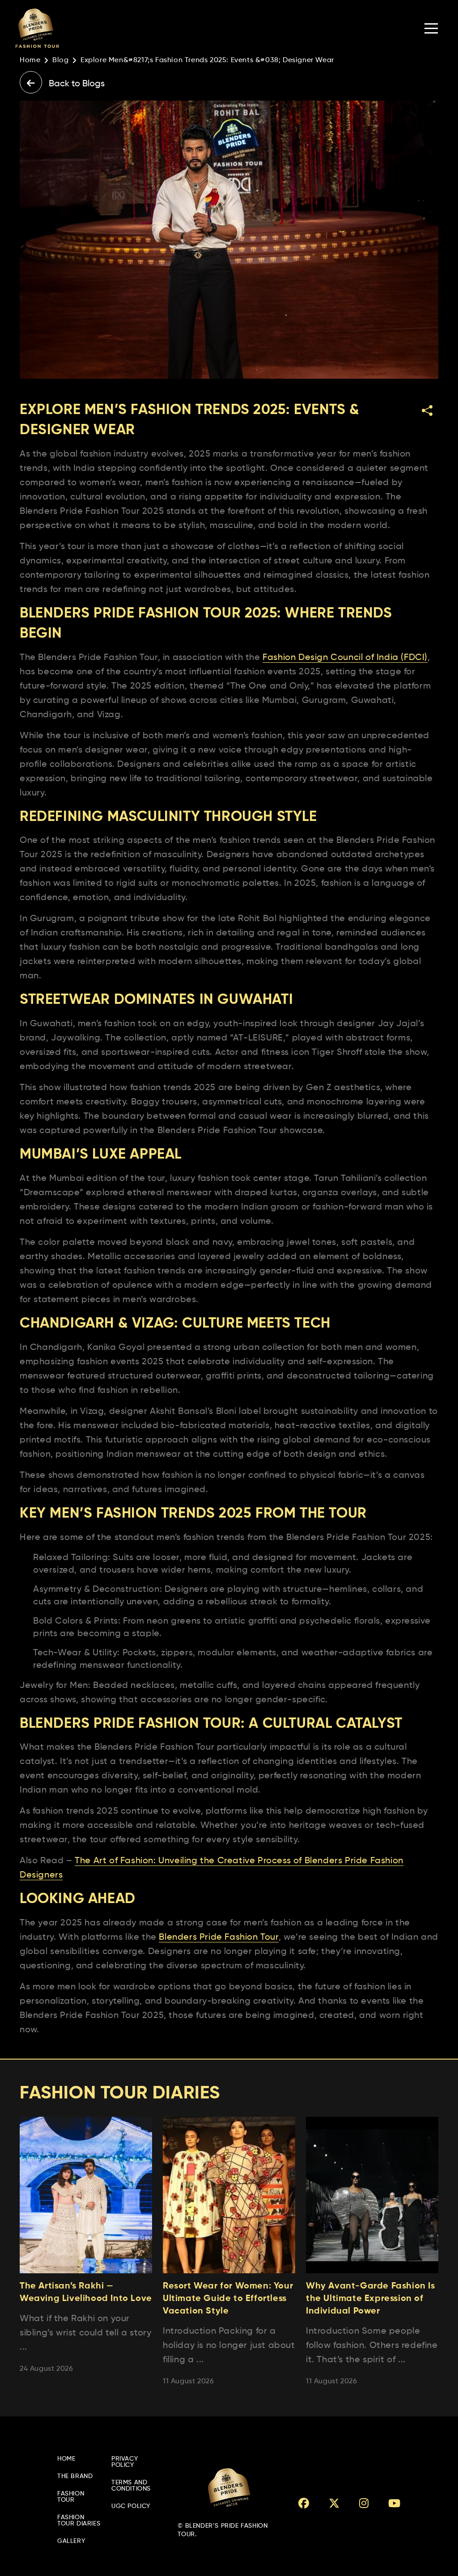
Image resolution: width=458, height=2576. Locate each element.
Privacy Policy (125, 2462)
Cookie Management (32, 2572)
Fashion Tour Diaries (79, 2521)
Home (30, 60)
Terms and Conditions (131, 2486)
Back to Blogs (76, 84)
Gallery (71, 2541)
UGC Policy (131, 2506)
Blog (60, 60)
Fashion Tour (71, 2497)
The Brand (75, 2476)
